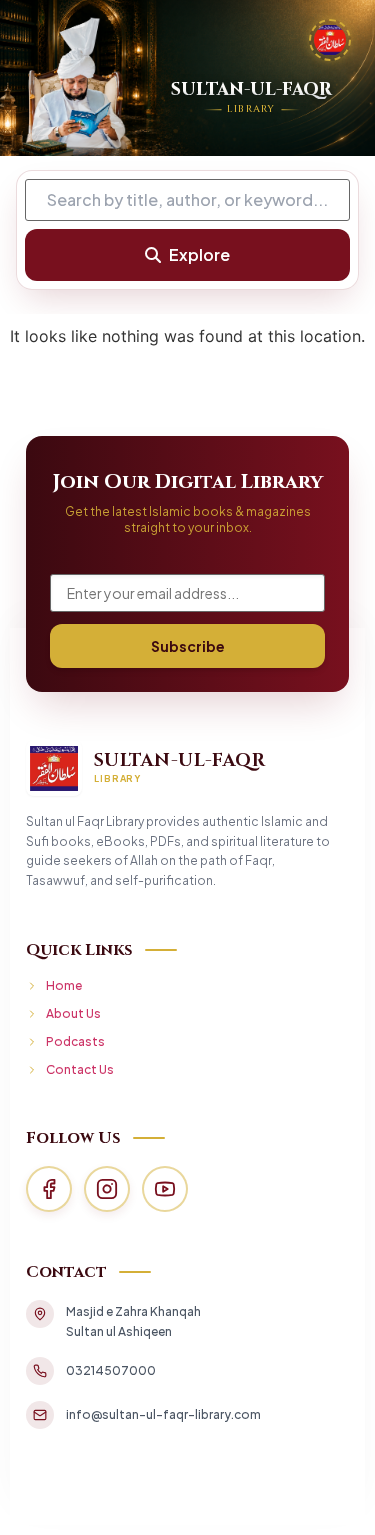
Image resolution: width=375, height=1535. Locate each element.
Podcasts (75, 1041)
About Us (73, 1013)
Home (64, 985)
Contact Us (80, 1069)
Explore (199, 254)
